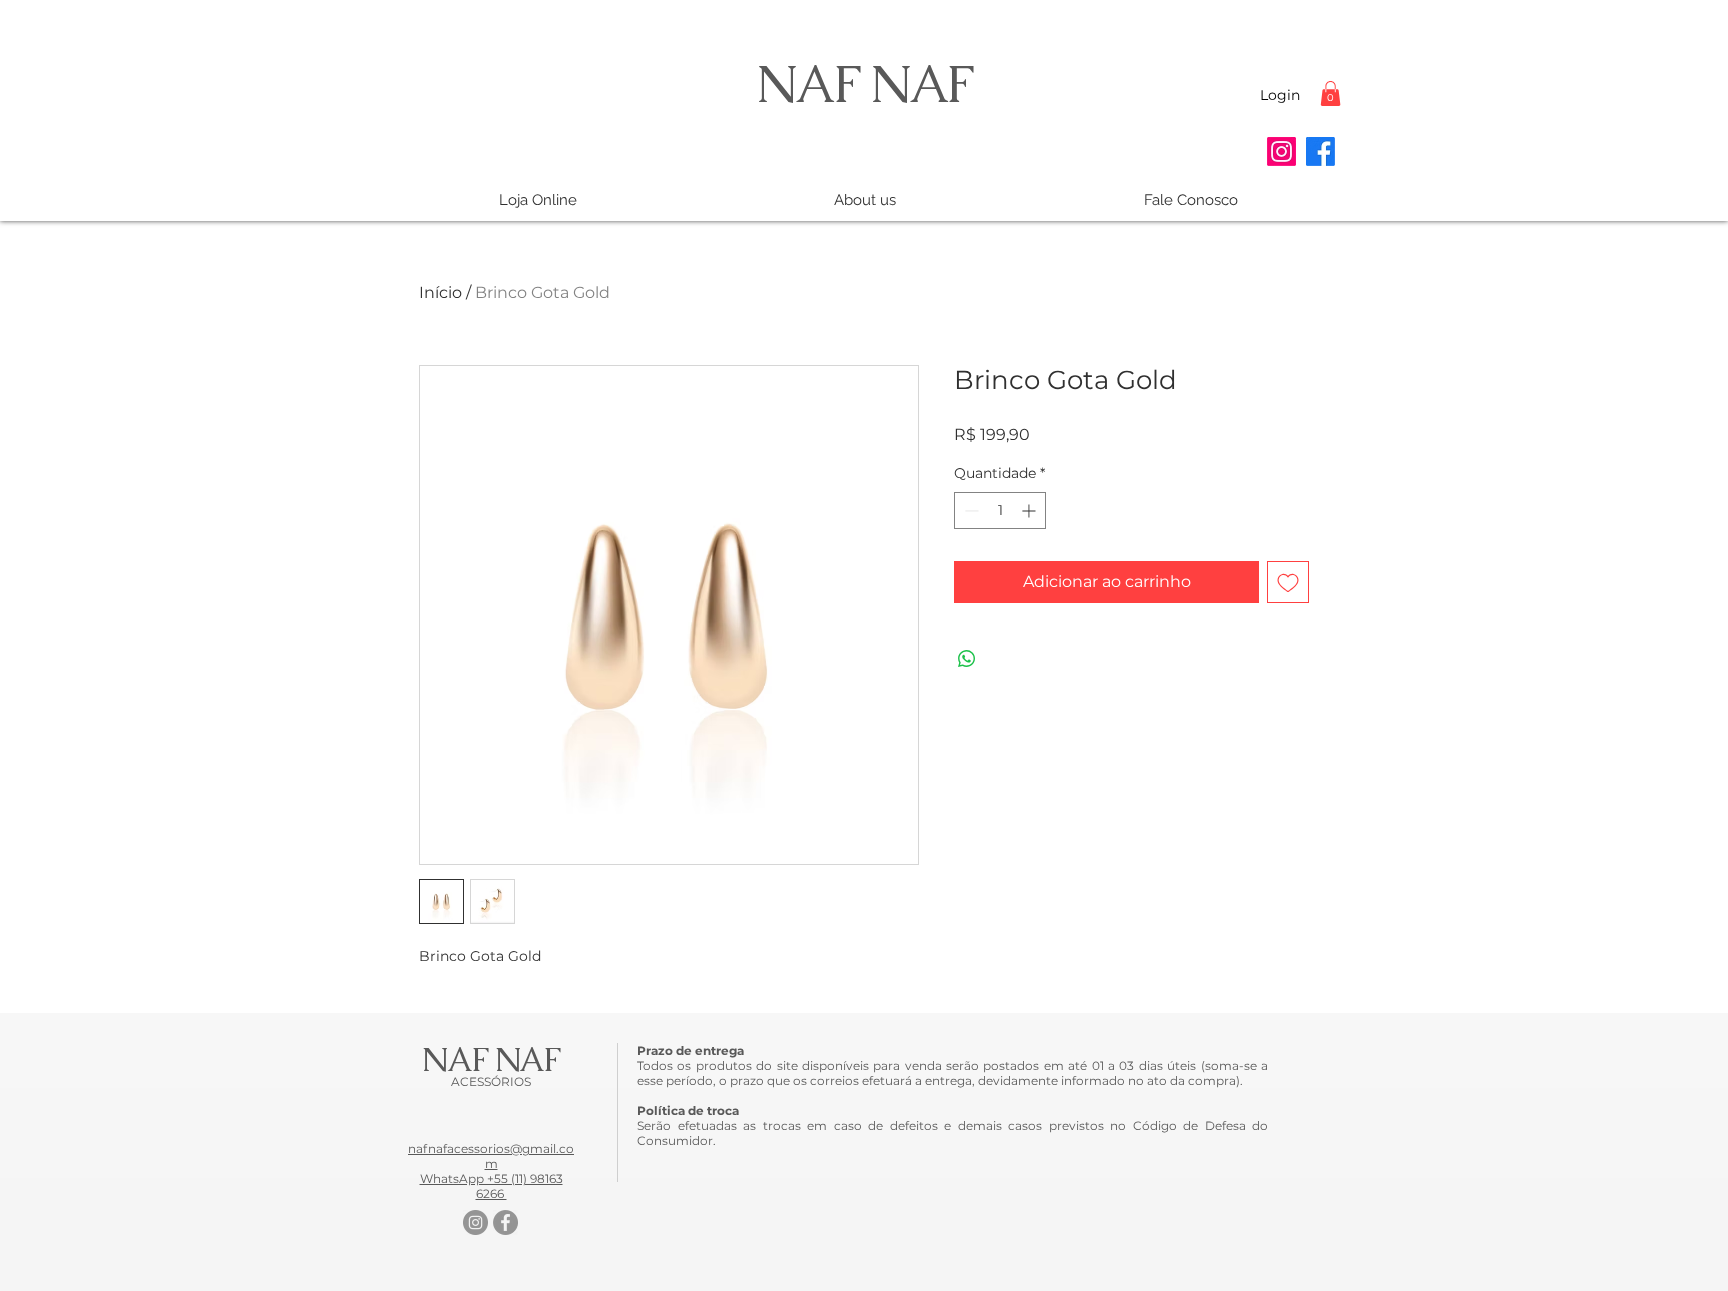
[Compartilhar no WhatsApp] (967, 659)
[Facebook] (1320, 151)
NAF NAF (864, 83)
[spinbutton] (1000, 510)
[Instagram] (1281, 151)
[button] (1330, 93)
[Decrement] (969, 510)
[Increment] (1030, 510)
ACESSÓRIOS (491, 1081)
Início (440, 292)
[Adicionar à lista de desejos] (1288, 582)
